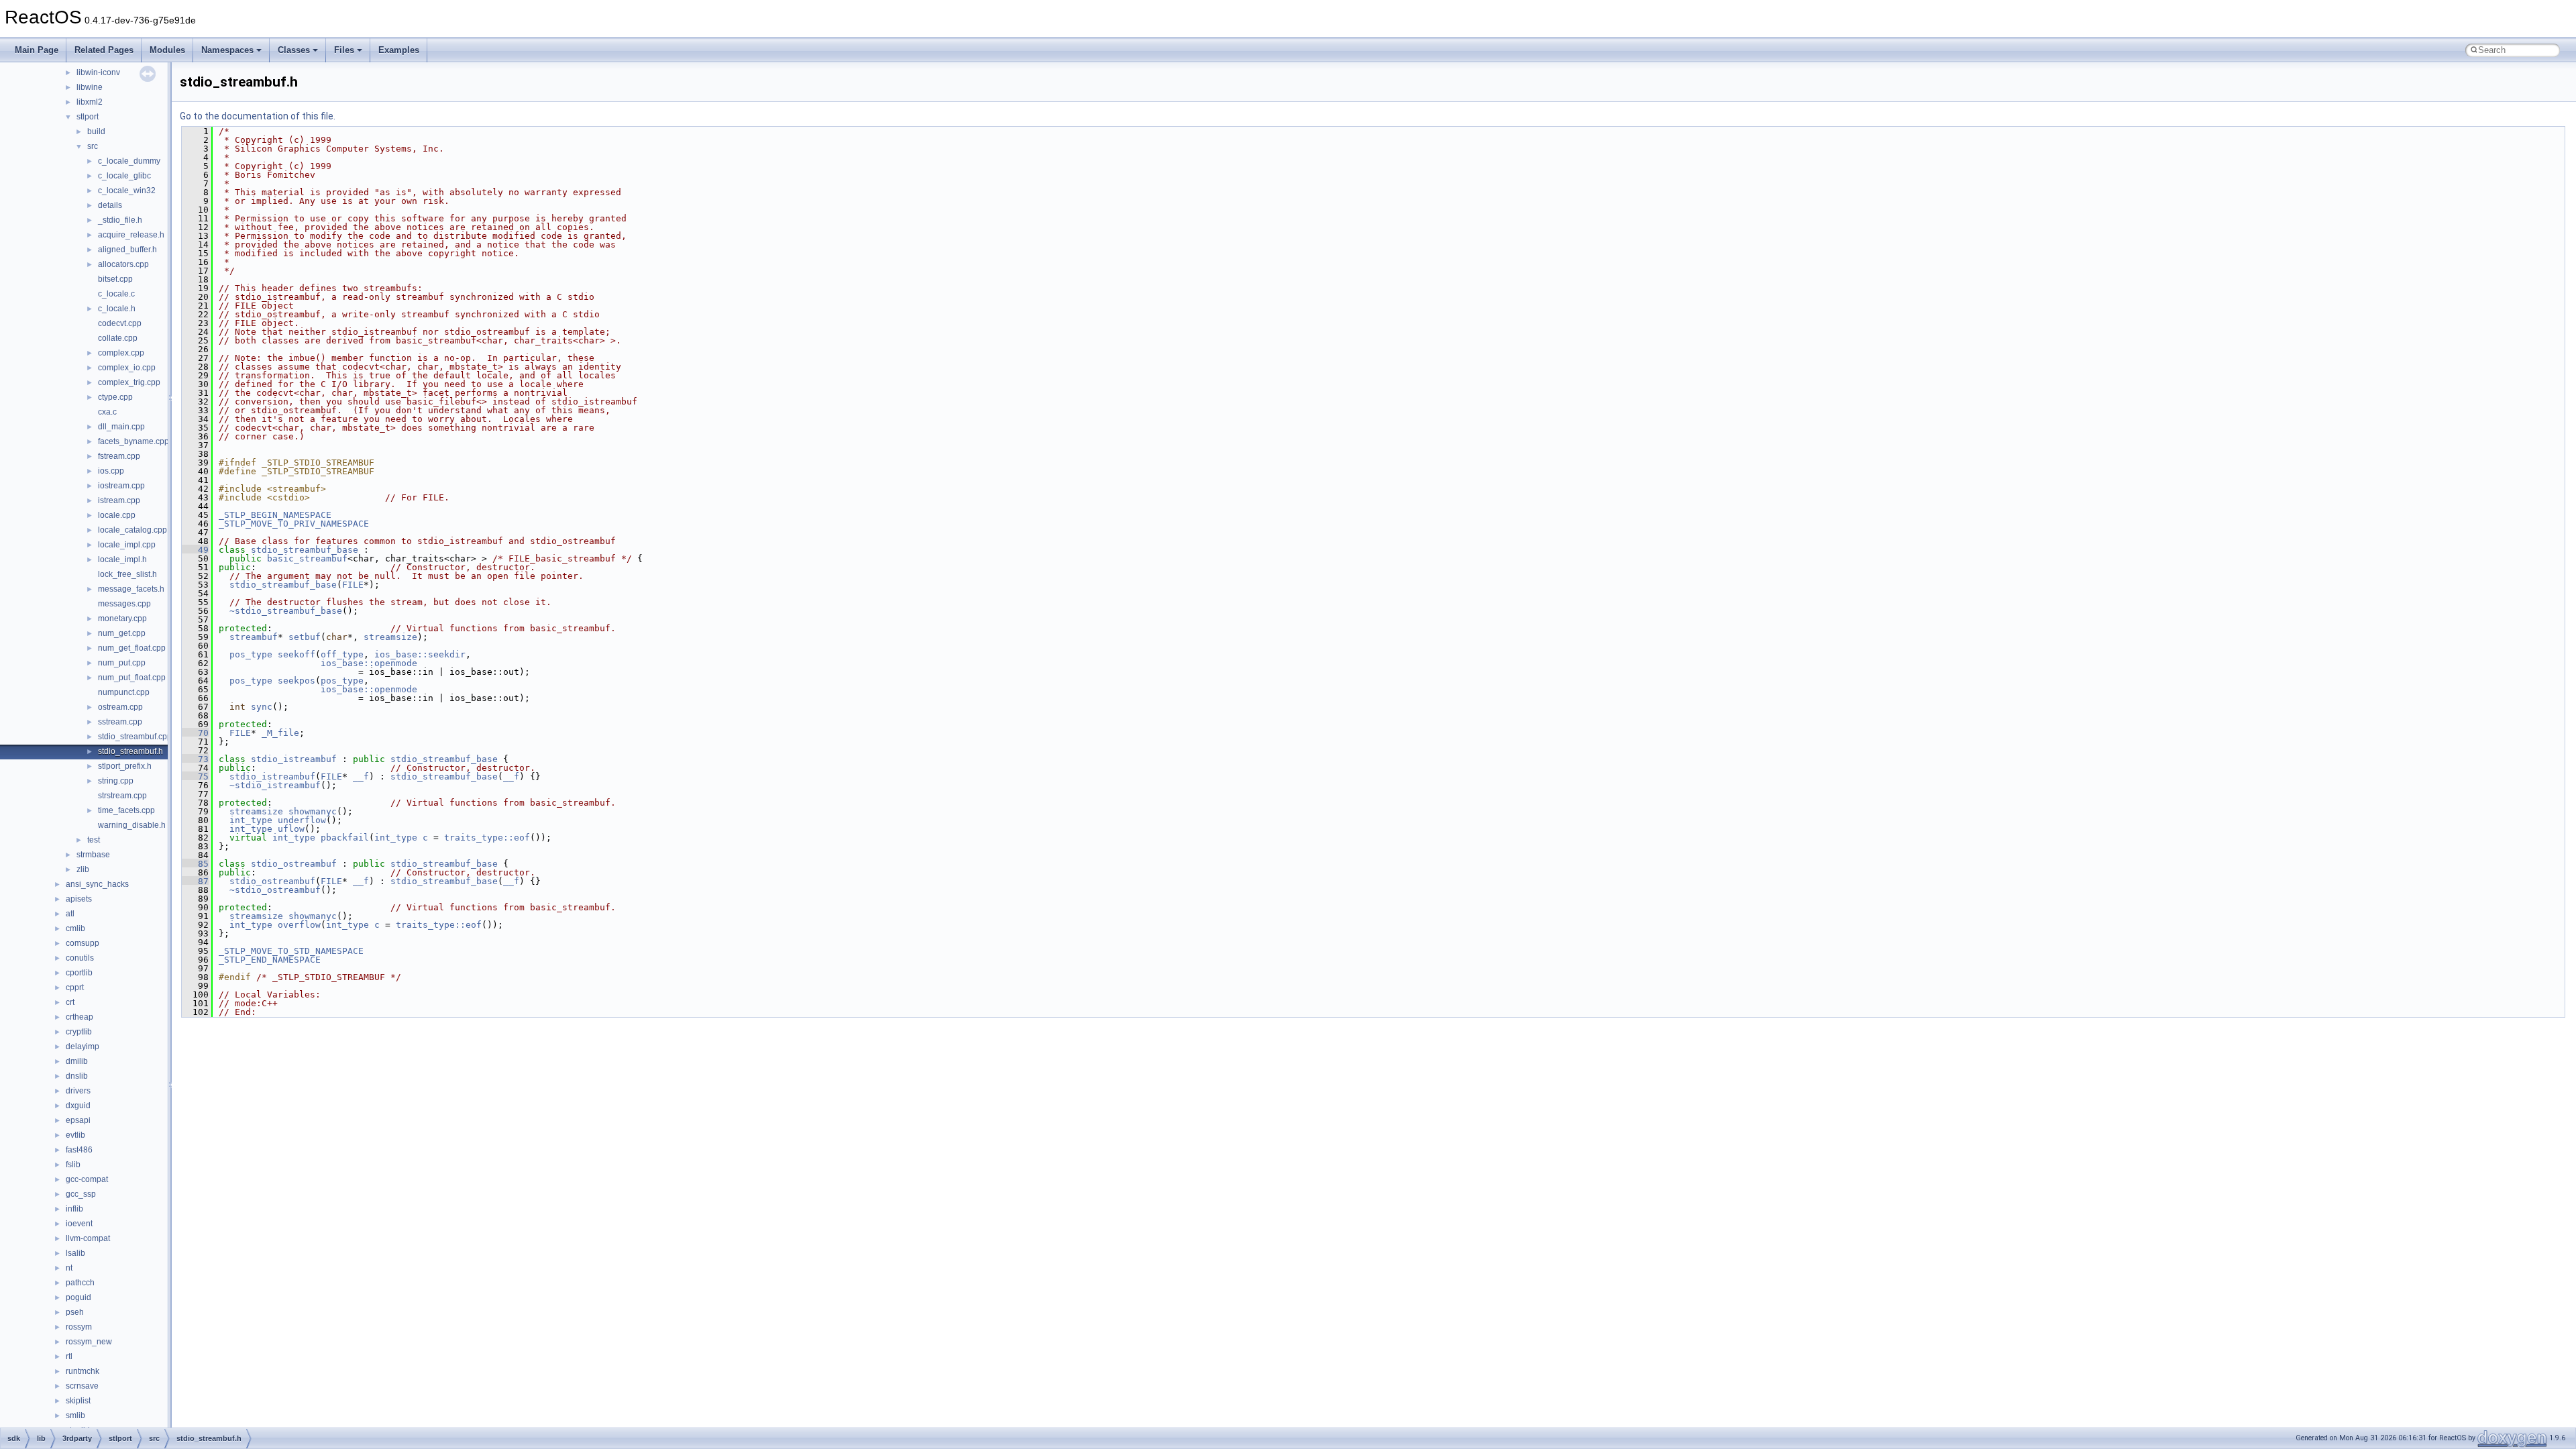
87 (195, 881)
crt (70, 1002)
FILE (353, 585)
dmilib (77, 1061)
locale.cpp (117, 515)
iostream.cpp (121, 486)
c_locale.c (116, 294)
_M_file (280, 733)
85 (195, 864)
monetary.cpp (122, 619)
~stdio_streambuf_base (286, 611)
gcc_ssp (81, 1194)
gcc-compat (87, 1179)
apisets (79, 899)
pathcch (80, 1283)
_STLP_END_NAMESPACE (270, 960)
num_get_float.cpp (132, 648)
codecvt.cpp (120, 323)
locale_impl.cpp (127, 545)
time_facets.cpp (126, 810)
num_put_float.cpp (132, 678)
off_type (342, 654)
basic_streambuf (307, 558)
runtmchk (83, 1371)
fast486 (79, 1150)
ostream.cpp (120, 707)
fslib (73, 1165)
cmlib (75, 928)
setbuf (305, 637)
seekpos (297, 681)
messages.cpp (124, 604)
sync (262, 707)
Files (344, 50)
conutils (80, 958)
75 (195, 776)
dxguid (78, 1106)
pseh (75, 1312)
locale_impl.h (122, 559)
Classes (294, 50)
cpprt (75, 987)
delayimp (83, 1046)
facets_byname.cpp (133, 441)
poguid (78, 1297)
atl (70, 914)
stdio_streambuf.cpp (135, 737)
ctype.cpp (115, 397)
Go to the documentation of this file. (258, 116)
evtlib (75, 1135)
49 (195, 550)
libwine (90, 87)
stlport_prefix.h (125, 766)
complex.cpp (121, 353)
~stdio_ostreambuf (275, 890)
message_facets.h (131, 589)
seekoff (297, 654)
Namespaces (227, 50)
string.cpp (116, 781)
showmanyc (313, 811)
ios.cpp (111, 471)
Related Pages (104, 50)
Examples (399, 50)
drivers (78, 1091)
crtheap (79, 1017)
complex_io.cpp (127, 368)
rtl (69, 1356)
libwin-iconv (98, 72)
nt (69, 1268)
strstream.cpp (122, 796)
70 (195, 733)
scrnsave (82, 1386)
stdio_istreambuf (294, 759)
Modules (167, 50)
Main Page (37, 50)
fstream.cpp (119, 456)
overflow (299, 925)
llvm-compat (88, 1238)
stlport (88, 117)
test (94, 840)
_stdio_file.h (120, 220)
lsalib (75, 1253)
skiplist (78, 1401)
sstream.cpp (120, 722)
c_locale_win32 (127, 191)
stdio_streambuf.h (130, 751)
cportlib (79, 973)
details (110, 205)
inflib (74, 1209)
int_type (251, 820)
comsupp (83, 943)
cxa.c (107, 412)
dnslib (77, 1076)
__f (361, 776)
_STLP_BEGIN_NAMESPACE (275, 515)
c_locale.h (117, 309)
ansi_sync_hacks (97, 884)
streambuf (254, 637)
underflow (302, 820)
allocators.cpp (123, 264)
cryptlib (79, 1032)
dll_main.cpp (121, 427)
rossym (79, 1327)
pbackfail (345, 838)
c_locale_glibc (124, 176)
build (96, 131)
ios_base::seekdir (420, 654)
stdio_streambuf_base (305, 550)
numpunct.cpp (124, 692)
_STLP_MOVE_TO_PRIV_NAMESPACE (294, 524)
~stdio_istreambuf (275, 785)
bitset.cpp (115, 279)
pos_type (251, 654)
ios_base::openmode (369, 663)
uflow (291, 829)
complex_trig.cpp (129, 382)
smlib (75, 1415)
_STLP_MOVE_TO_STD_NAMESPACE (291, 951)
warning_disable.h (132, 825)
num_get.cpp (122, 633)
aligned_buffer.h (127, 250)
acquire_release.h (131, 235)
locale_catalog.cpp (132, 530)
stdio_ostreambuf (294, 864)
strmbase (93, 855)
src (93, 146)
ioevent (79, 1224)
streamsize (390, 637)
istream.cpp (119, 500)
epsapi (78, 1120)
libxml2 (90, 102)
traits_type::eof (487, 838)
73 (195, 759)
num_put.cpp (122, 663)
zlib (83, 869)
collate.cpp (118, 338)
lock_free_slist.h (127, 574)
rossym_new (89, 1342)
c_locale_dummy (129, 161)
